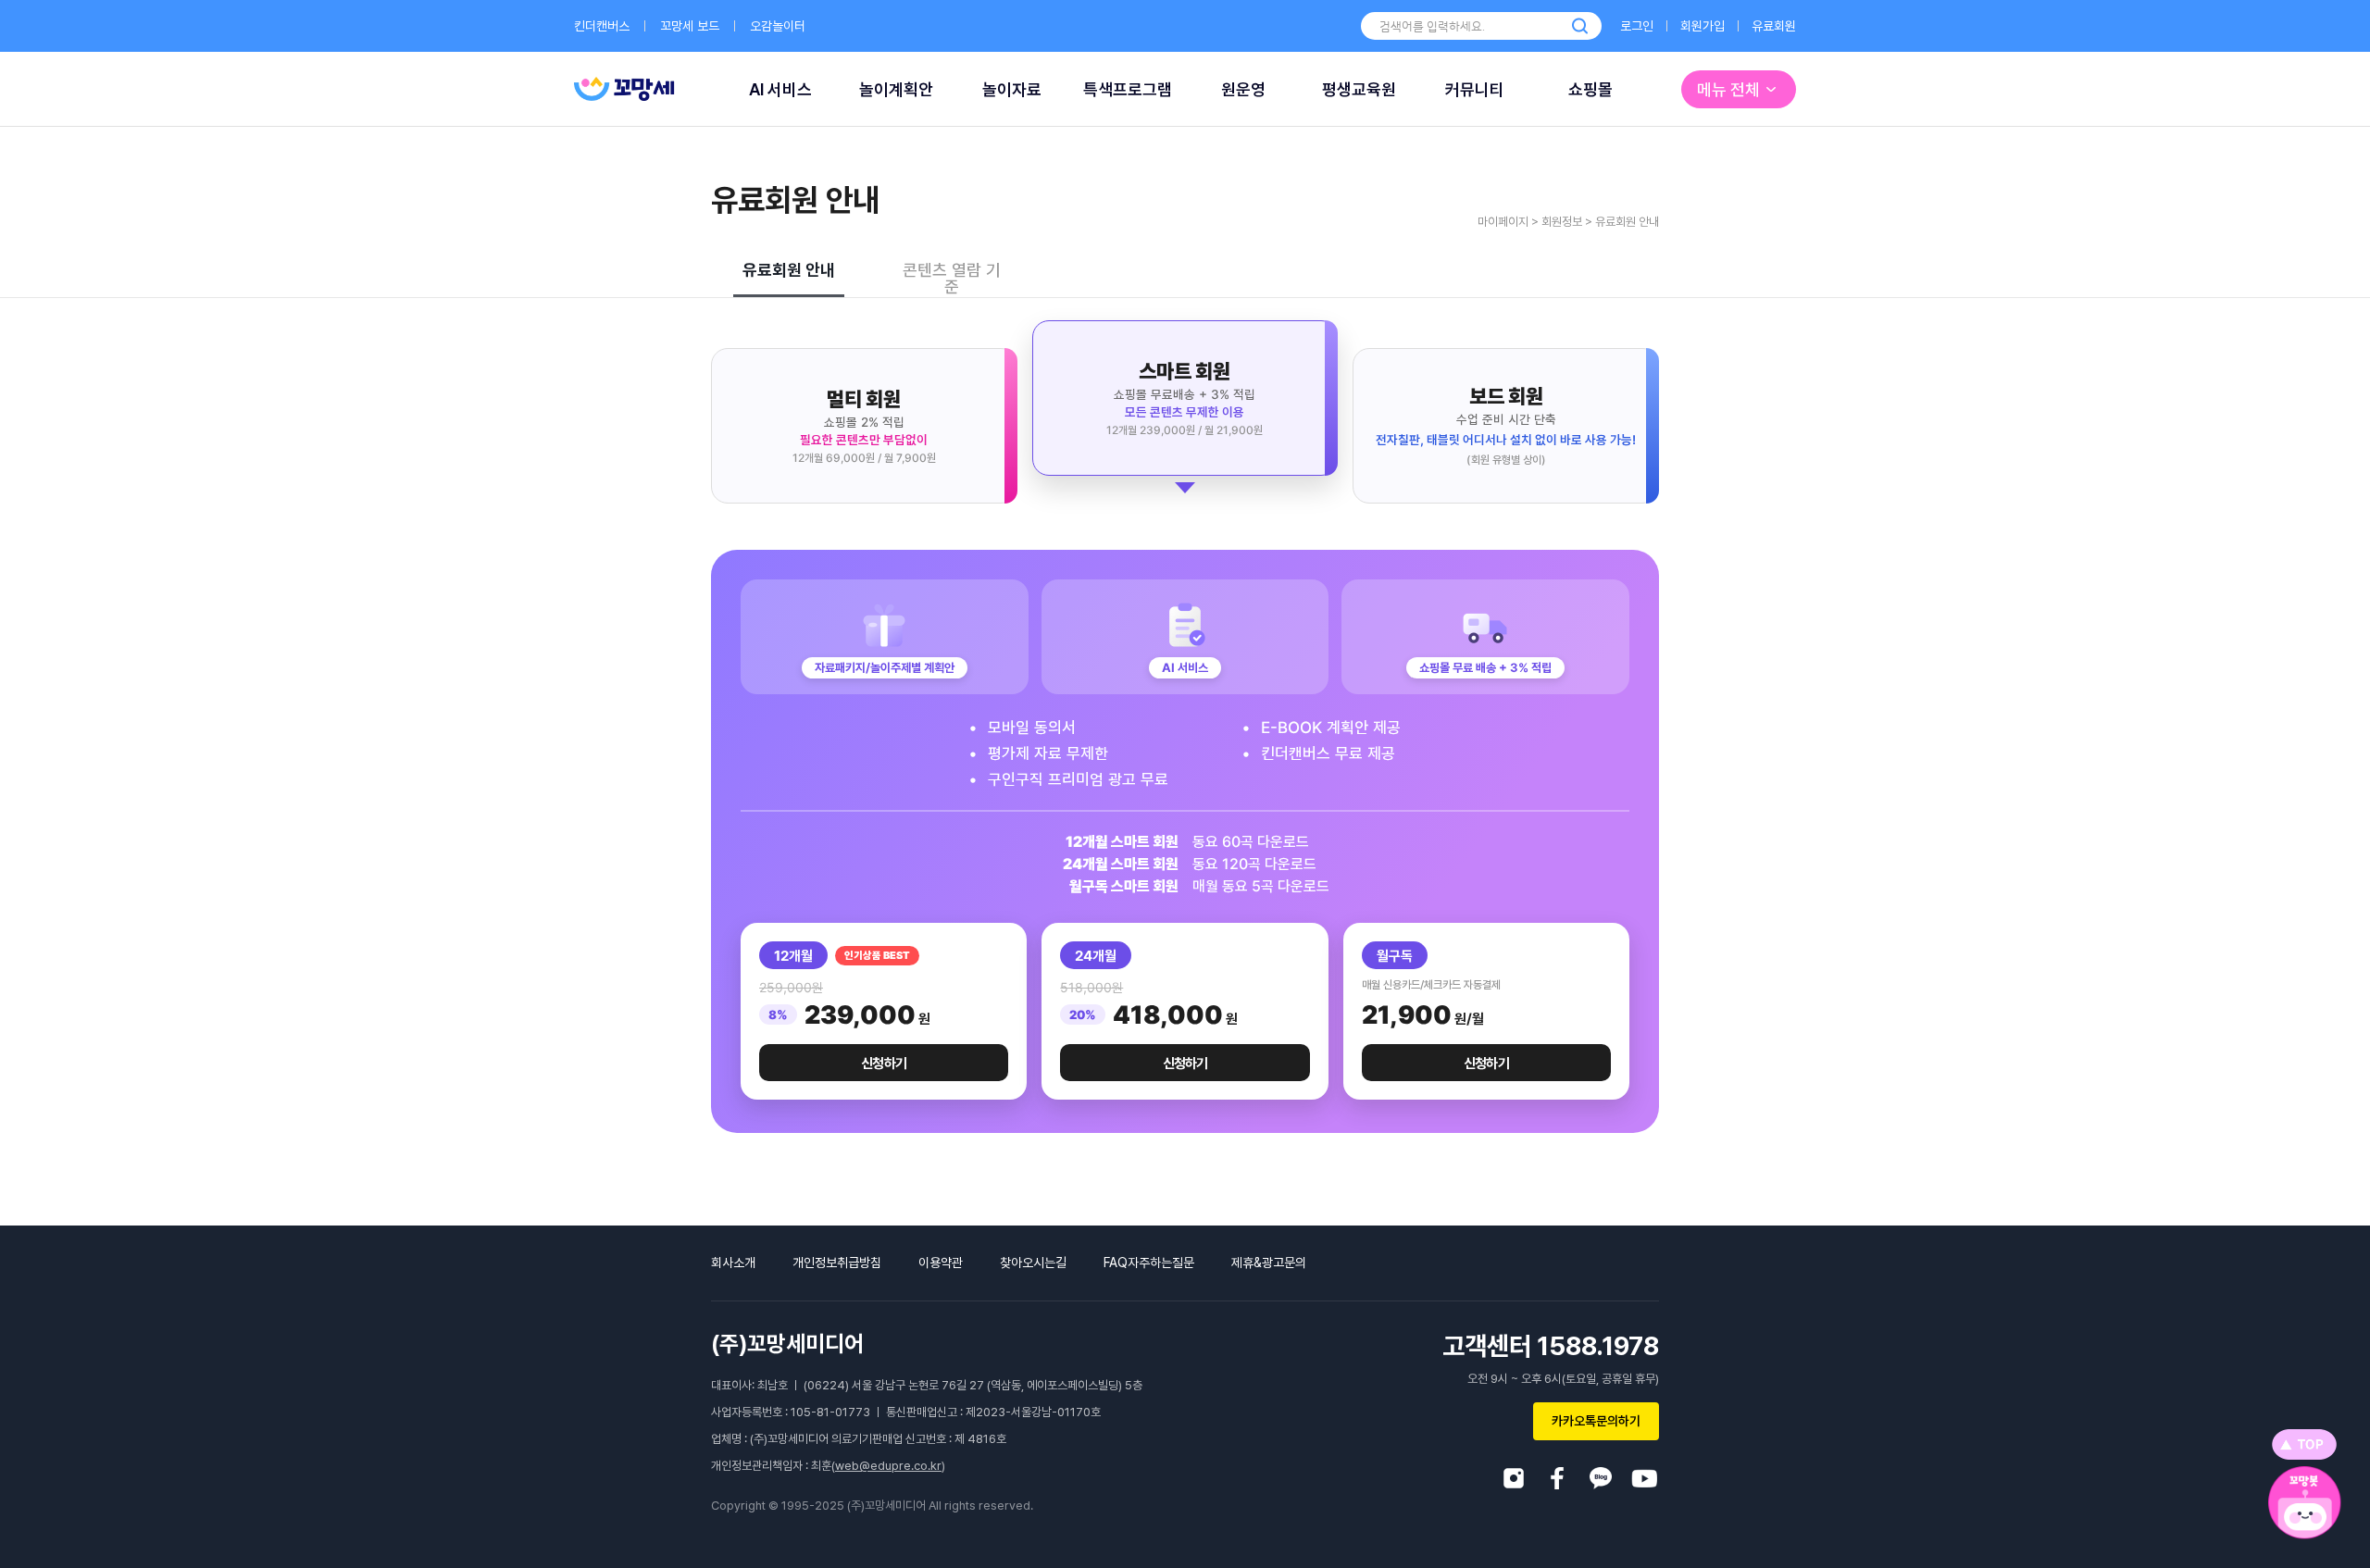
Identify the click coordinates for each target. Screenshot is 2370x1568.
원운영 (1243, 89)
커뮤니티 (1475, 89)
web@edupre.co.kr (888, 1466)
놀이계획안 (896, 89)
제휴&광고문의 (1269, 1263)
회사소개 (733, 1263)
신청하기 (884, 1064)
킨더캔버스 (602, 26)
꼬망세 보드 (690, 26)
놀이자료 (1012, 89)
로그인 (1637, 26)
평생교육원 (1359, 89)
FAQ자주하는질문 (1149, 1263)
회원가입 (1703, 26)
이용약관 (941, 1263)
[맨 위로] (2304, 1444)
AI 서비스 (780, 89)
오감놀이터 (778, 26)
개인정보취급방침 (837, 1263)
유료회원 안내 (789, 270)
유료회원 (1774, 26)
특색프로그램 (1128, 89)
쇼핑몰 (1590, 89)
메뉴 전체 (1728, 89)
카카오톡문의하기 (1596, 1421)
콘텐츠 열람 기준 (952, 279)
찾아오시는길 (1033, 1263)
